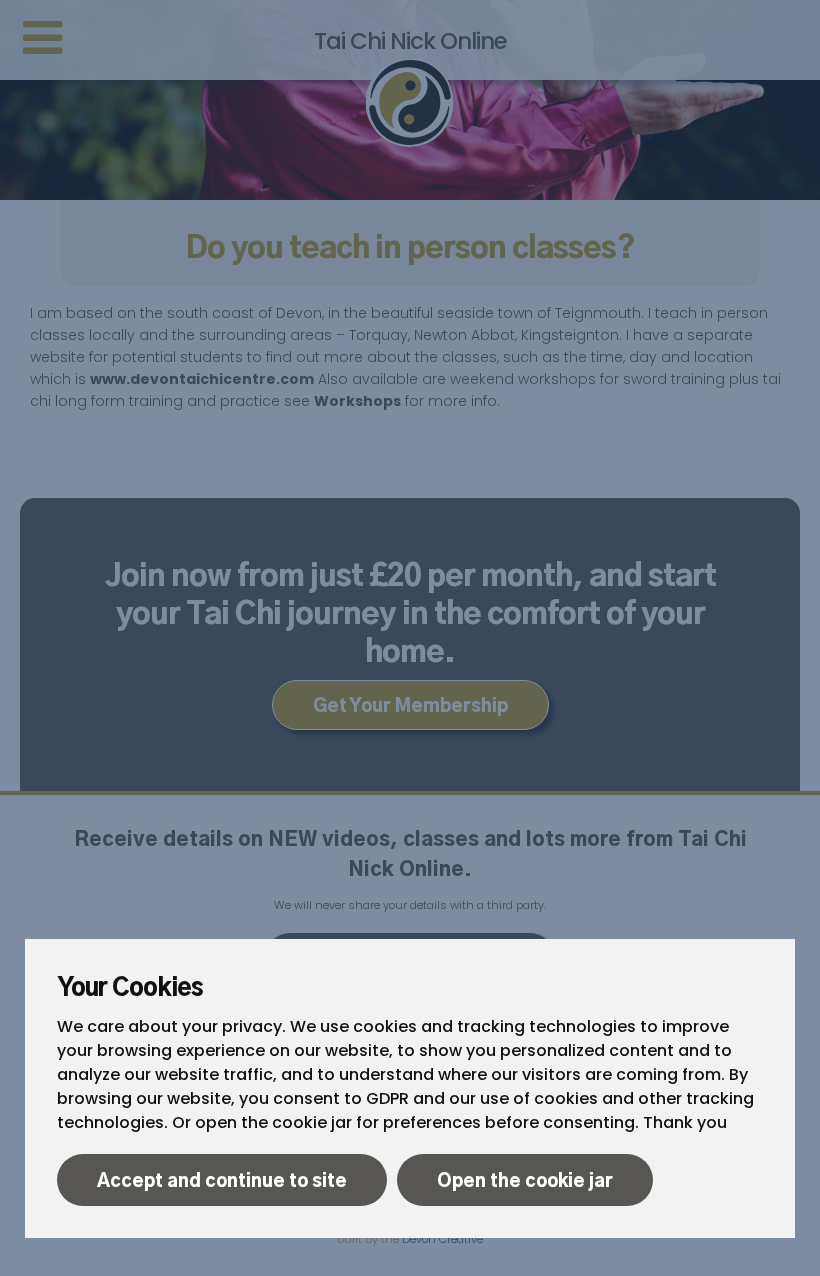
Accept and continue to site (222, 1182)
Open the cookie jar (525, 1182)
